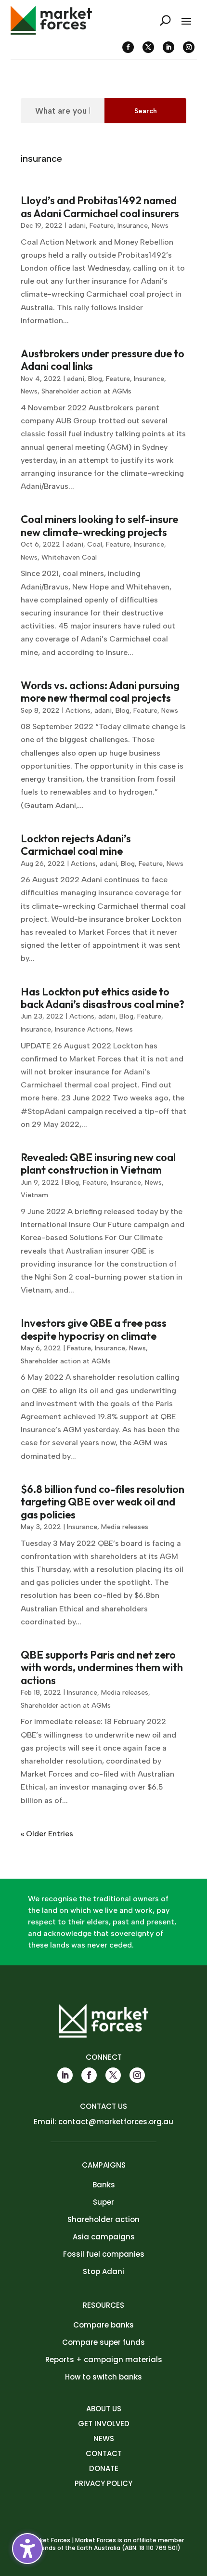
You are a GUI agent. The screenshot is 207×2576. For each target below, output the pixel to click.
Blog (95, 379)
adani (77, 226)
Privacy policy (103, 2483)
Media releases (125, 1527)
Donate (104, 2468)
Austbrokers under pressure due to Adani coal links (103, 360)
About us (104, 2409)
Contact (104, 2453)
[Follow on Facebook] (128, 47)
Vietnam (34, 1195)
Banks (104, 2185)
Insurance (133, 226)
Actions (78, 711)
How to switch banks (103, 2377)
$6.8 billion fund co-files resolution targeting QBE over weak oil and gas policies (103, 1502)
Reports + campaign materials (104, 2360)
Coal (95, 544)
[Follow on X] (148, 47)
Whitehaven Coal (69, 557)
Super (103, 2202)
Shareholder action (103, 2219)
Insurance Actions (84, 1029)
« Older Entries (47, 1834)
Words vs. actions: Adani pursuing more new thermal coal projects (100, 692)
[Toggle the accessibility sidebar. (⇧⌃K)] (27, 2549)
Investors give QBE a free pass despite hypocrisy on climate (94, 1329)
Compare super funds (103, 2342)
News (160, 226)
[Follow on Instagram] (189, 47)
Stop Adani (103, 2271)
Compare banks (103, 2325)
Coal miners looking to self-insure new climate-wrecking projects (99, 525)
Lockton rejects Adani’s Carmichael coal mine (76, 845)
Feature (102, 226)
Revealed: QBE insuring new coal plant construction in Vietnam (98, 1164)
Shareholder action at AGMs (86, 391)
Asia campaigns (104, 2237)
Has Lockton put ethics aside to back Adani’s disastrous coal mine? (103, 998)
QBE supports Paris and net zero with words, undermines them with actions (102, 1667)
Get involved (104, 2424)
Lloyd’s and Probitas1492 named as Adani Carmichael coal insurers (100, 207)
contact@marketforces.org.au (116, 2122)
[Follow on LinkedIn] (168, 47)
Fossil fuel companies (104, 2254)
